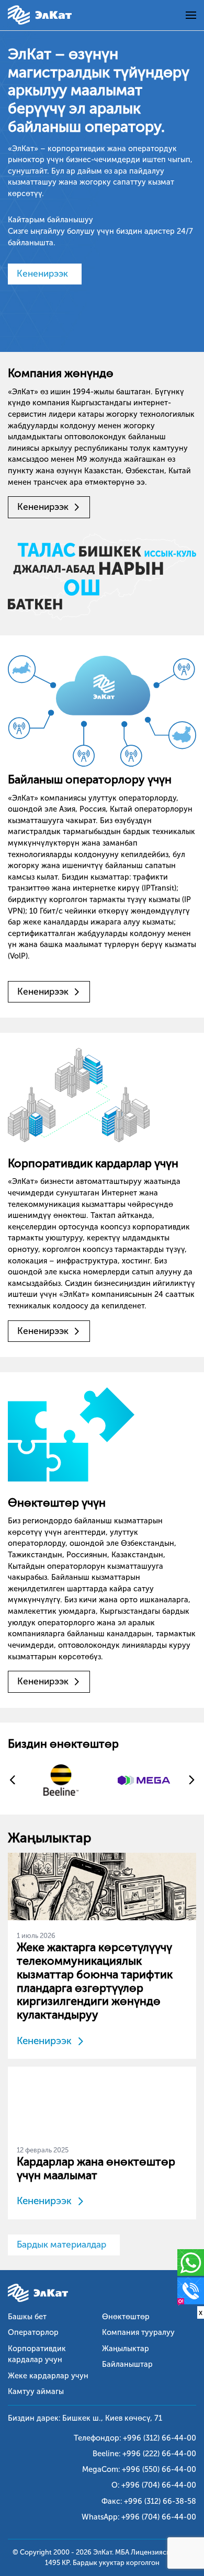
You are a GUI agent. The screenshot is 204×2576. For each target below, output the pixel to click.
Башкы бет (27, 2317)
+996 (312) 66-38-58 (160, 2501)
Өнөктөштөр (126, 2317)
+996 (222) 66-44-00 (159, 2454)
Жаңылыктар (126, 2349)
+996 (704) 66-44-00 (159, 2485)
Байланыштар (127, 2364)
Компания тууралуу (138, 2332)
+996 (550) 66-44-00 (159, 2469)
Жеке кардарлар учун (48, 2376)
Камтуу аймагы (36, 2391)
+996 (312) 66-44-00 (160, 2438)
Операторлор (33, 2332)
